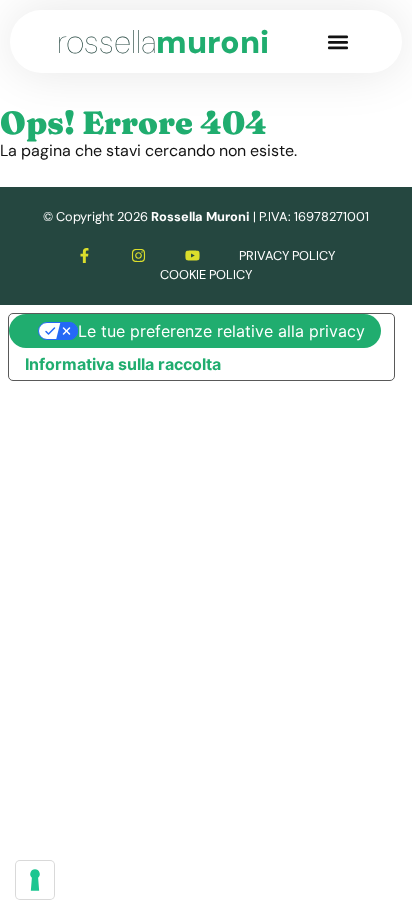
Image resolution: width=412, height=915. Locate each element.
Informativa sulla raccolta (123, 364)
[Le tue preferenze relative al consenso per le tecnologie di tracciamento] (35, 880)
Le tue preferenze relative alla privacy (221, 331)
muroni (163, 42)
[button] (338, 41)
